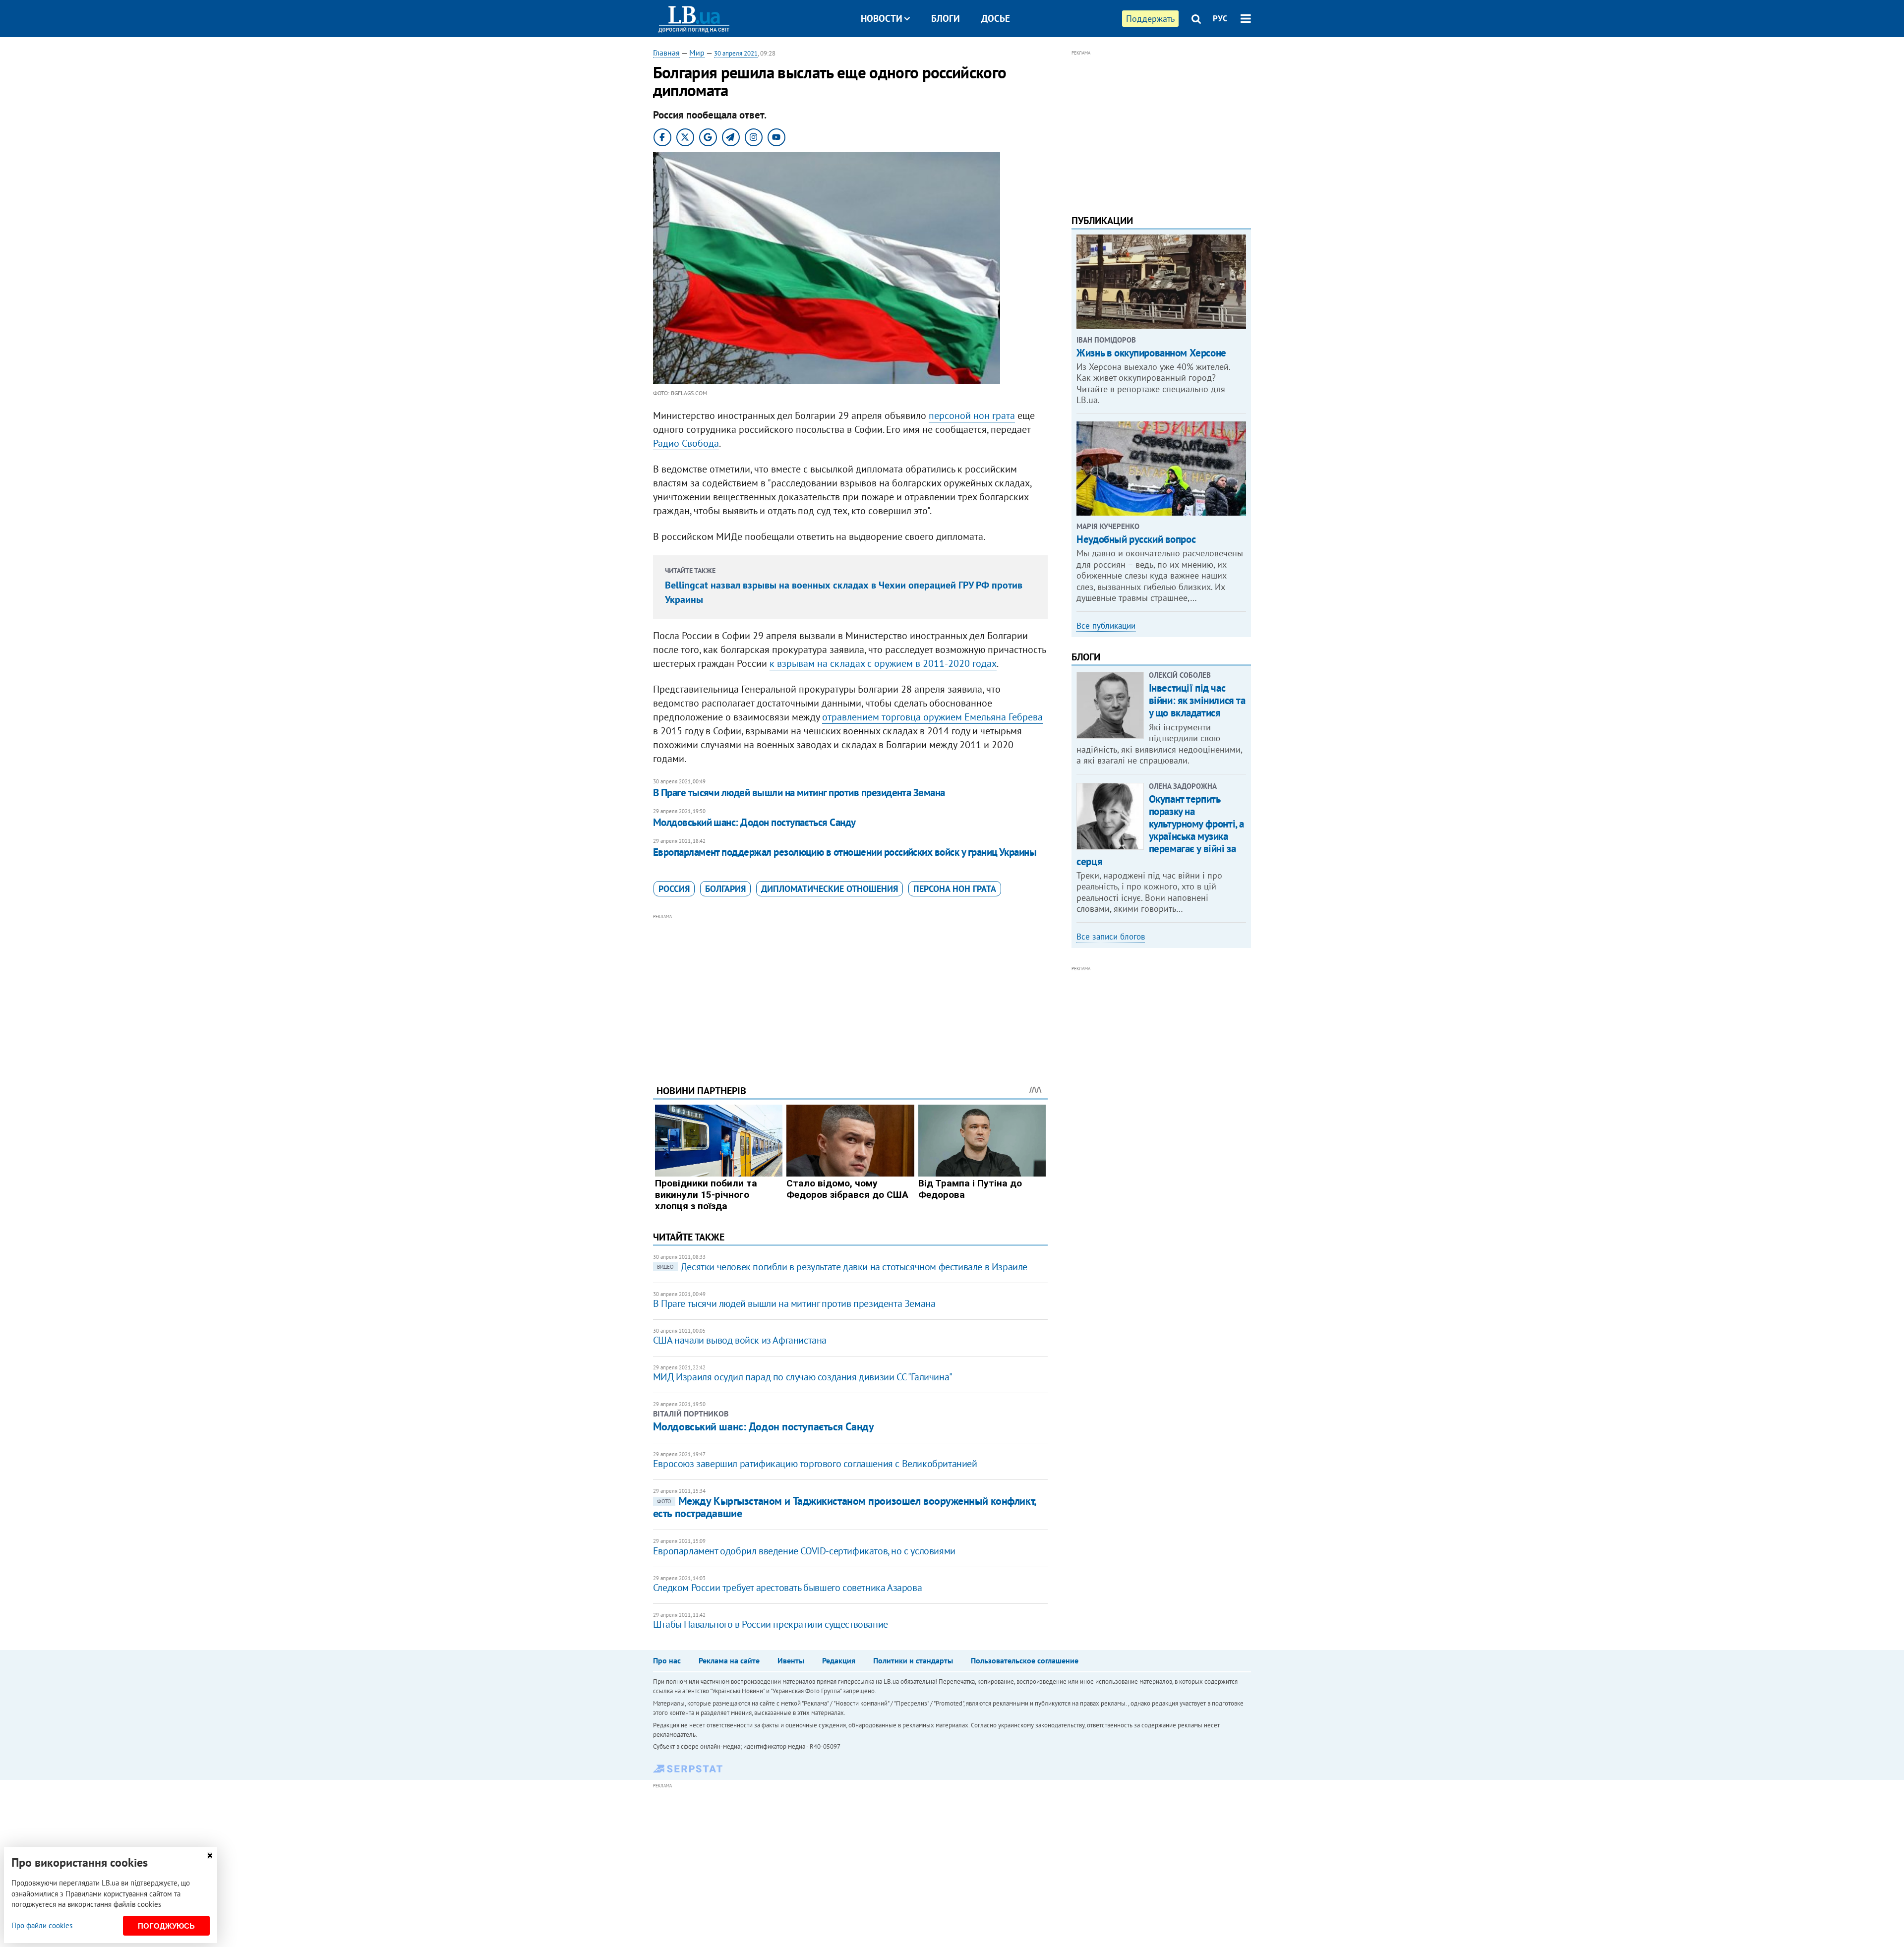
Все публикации (1106, 626)
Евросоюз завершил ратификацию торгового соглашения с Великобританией (815, 1464)
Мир (697, 53)
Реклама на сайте (729, 1660)
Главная (666, 53)
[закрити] (210, 1856)
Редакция (839, 1660)
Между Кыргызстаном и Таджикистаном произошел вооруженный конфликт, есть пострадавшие (844, 1507)
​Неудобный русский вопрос (1136, 539)
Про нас (667, 1660)
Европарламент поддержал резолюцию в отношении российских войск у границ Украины (845, 852)
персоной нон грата (972, 415)
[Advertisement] (850, 992)
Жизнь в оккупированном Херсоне (1151, 353)
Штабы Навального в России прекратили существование (771, 1624)
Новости (882, 18)
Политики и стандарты (913, 1660)
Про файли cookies (42, 1925)
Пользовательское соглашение (1025, 1660)
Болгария (725, 889)
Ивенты (791, 1660)
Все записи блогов (1111, 937)
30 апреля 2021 (736, 53)
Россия (674, 889)
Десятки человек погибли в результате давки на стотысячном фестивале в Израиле (842, 1267)
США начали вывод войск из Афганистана (740, 1340)
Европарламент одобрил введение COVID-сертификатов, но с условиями (804, 1551)
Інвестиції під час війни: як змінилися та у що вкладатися (1197, 700)
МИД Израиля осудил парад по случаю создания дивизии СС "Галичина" (803, 1377)
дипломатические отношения (830, 889)
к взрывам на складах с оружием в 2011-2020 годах (883, 663)
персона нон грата (955, 889)
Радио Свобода (686, 443)
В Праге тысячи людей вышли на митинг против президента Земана (799, 793)
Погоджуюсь (166, 1926)
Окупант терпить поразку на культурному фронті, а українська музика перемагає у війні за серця (1160, 830)
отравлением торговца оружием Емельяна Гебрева (932, 717)
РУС (1220, 18)
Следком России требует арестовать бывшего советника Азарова (787, 1588)
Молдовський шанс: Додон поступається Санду (754, 822)
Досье (996, 18)
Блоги (946, 18)
